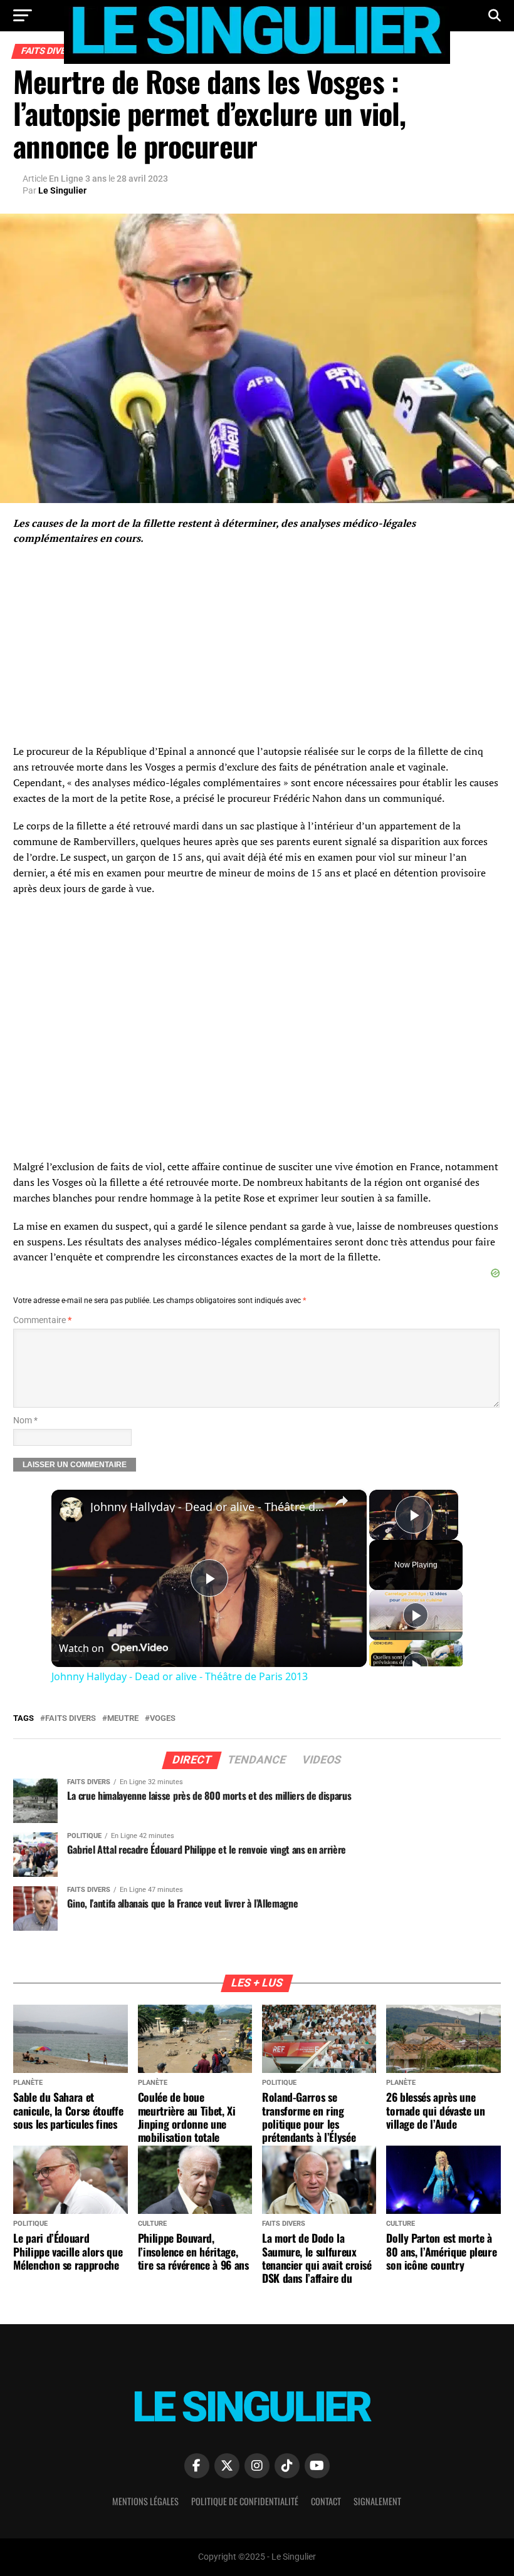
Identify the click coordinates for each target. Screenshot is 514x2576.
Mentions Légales (145, 2501)
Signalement (377, 2501)
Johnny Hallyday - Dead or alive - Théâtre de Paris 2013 (207, 1507)
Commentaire (42, 1320)
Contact (326, 2501)
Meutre (123, 1719)
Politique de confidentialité (245, 2501)
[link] (71, 1510)
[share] (342, 1501)
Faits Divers (71, 1719)
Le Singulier (62, 190)
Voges (163, 1719)
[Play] (416, 1615)
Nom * (25, 1420)
